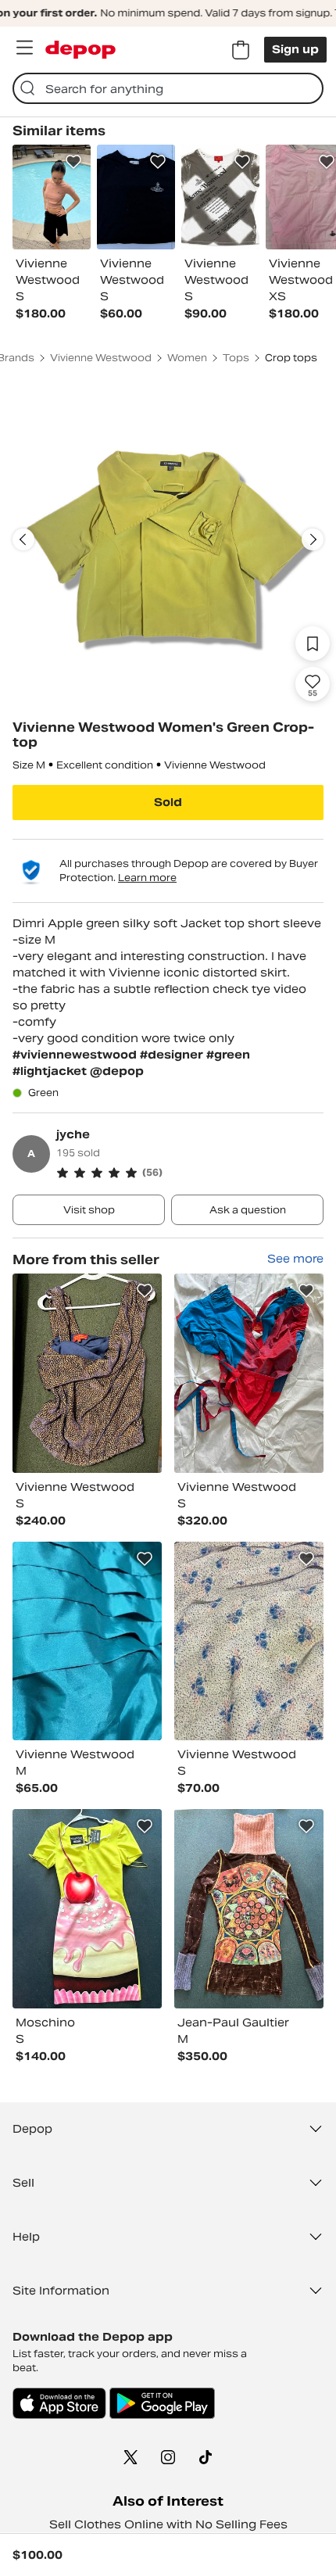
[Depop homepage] (80, 50)
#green (228, 1055)
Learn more (147, 878)
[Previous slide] (23, 539)
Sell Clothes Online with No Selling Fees (168, 2524)
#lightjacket (51, 1071)
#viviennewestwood (76, 1055)
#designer (173, 1055)
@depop (117, 1071)
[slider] (168, 539)
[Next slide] (313, 539)
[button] (190, 1173)
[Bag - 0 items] (241, 50)
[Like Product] (73, 162)
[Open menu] (24, 48)
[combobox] (168, 88)
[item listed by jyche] (87, 1373)
